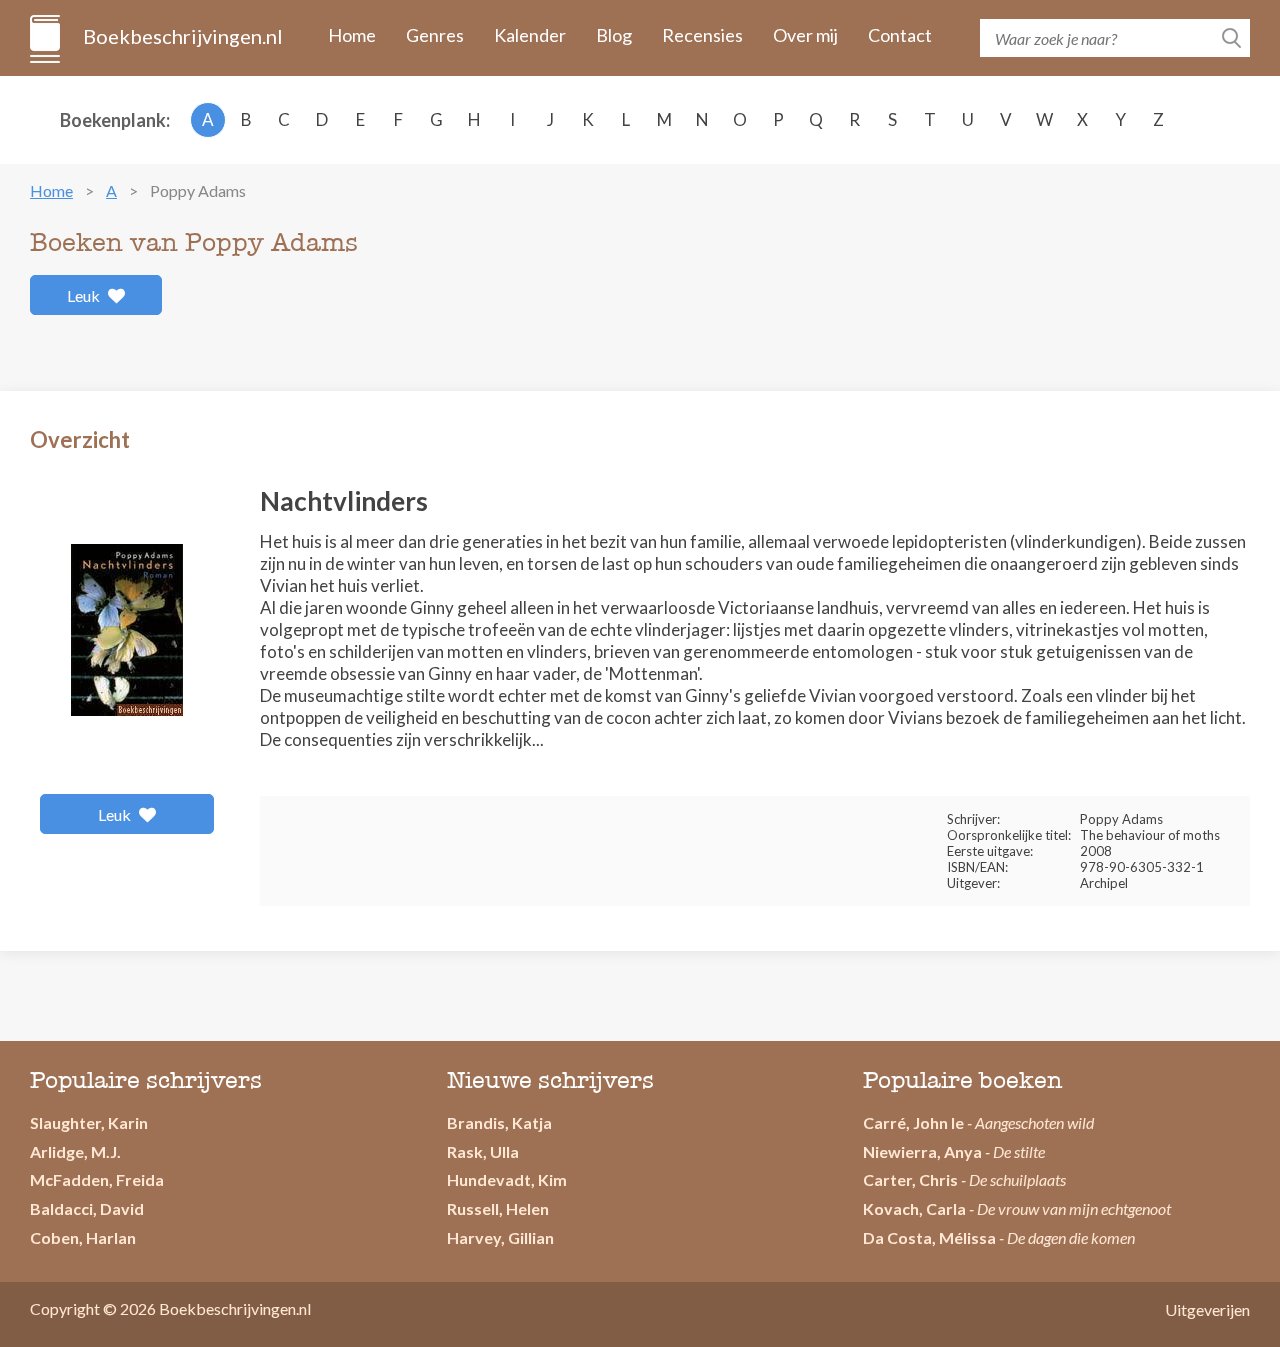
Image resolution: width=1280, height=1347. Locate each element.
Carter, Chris (910, 1179)
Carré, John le (913, 1122)
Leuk (85, 295)
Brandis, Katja (499, 1122)
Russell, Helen (498, 1208)
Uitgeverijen (1207, 1309)
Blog (614, 35)
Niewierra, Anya (922, 1151)
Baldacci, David (87, 1208)
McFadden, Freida (97, 1179)
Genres (435, 35)
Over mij (805, 35)
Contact (900, 35)
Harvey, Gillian (500, 1237)
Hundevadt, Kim (507, 1179)
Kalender (530, 35)
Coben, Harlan (83, 1237)
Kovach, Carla (914, 1208)
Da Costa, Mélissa (929, 1237)
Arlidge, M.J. (75, 1151)
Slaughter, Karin (89, 1122)
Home (352, 35)
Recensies (702, 35)
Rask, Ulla (483, 1151)
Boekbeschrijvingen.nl (181, 36)
